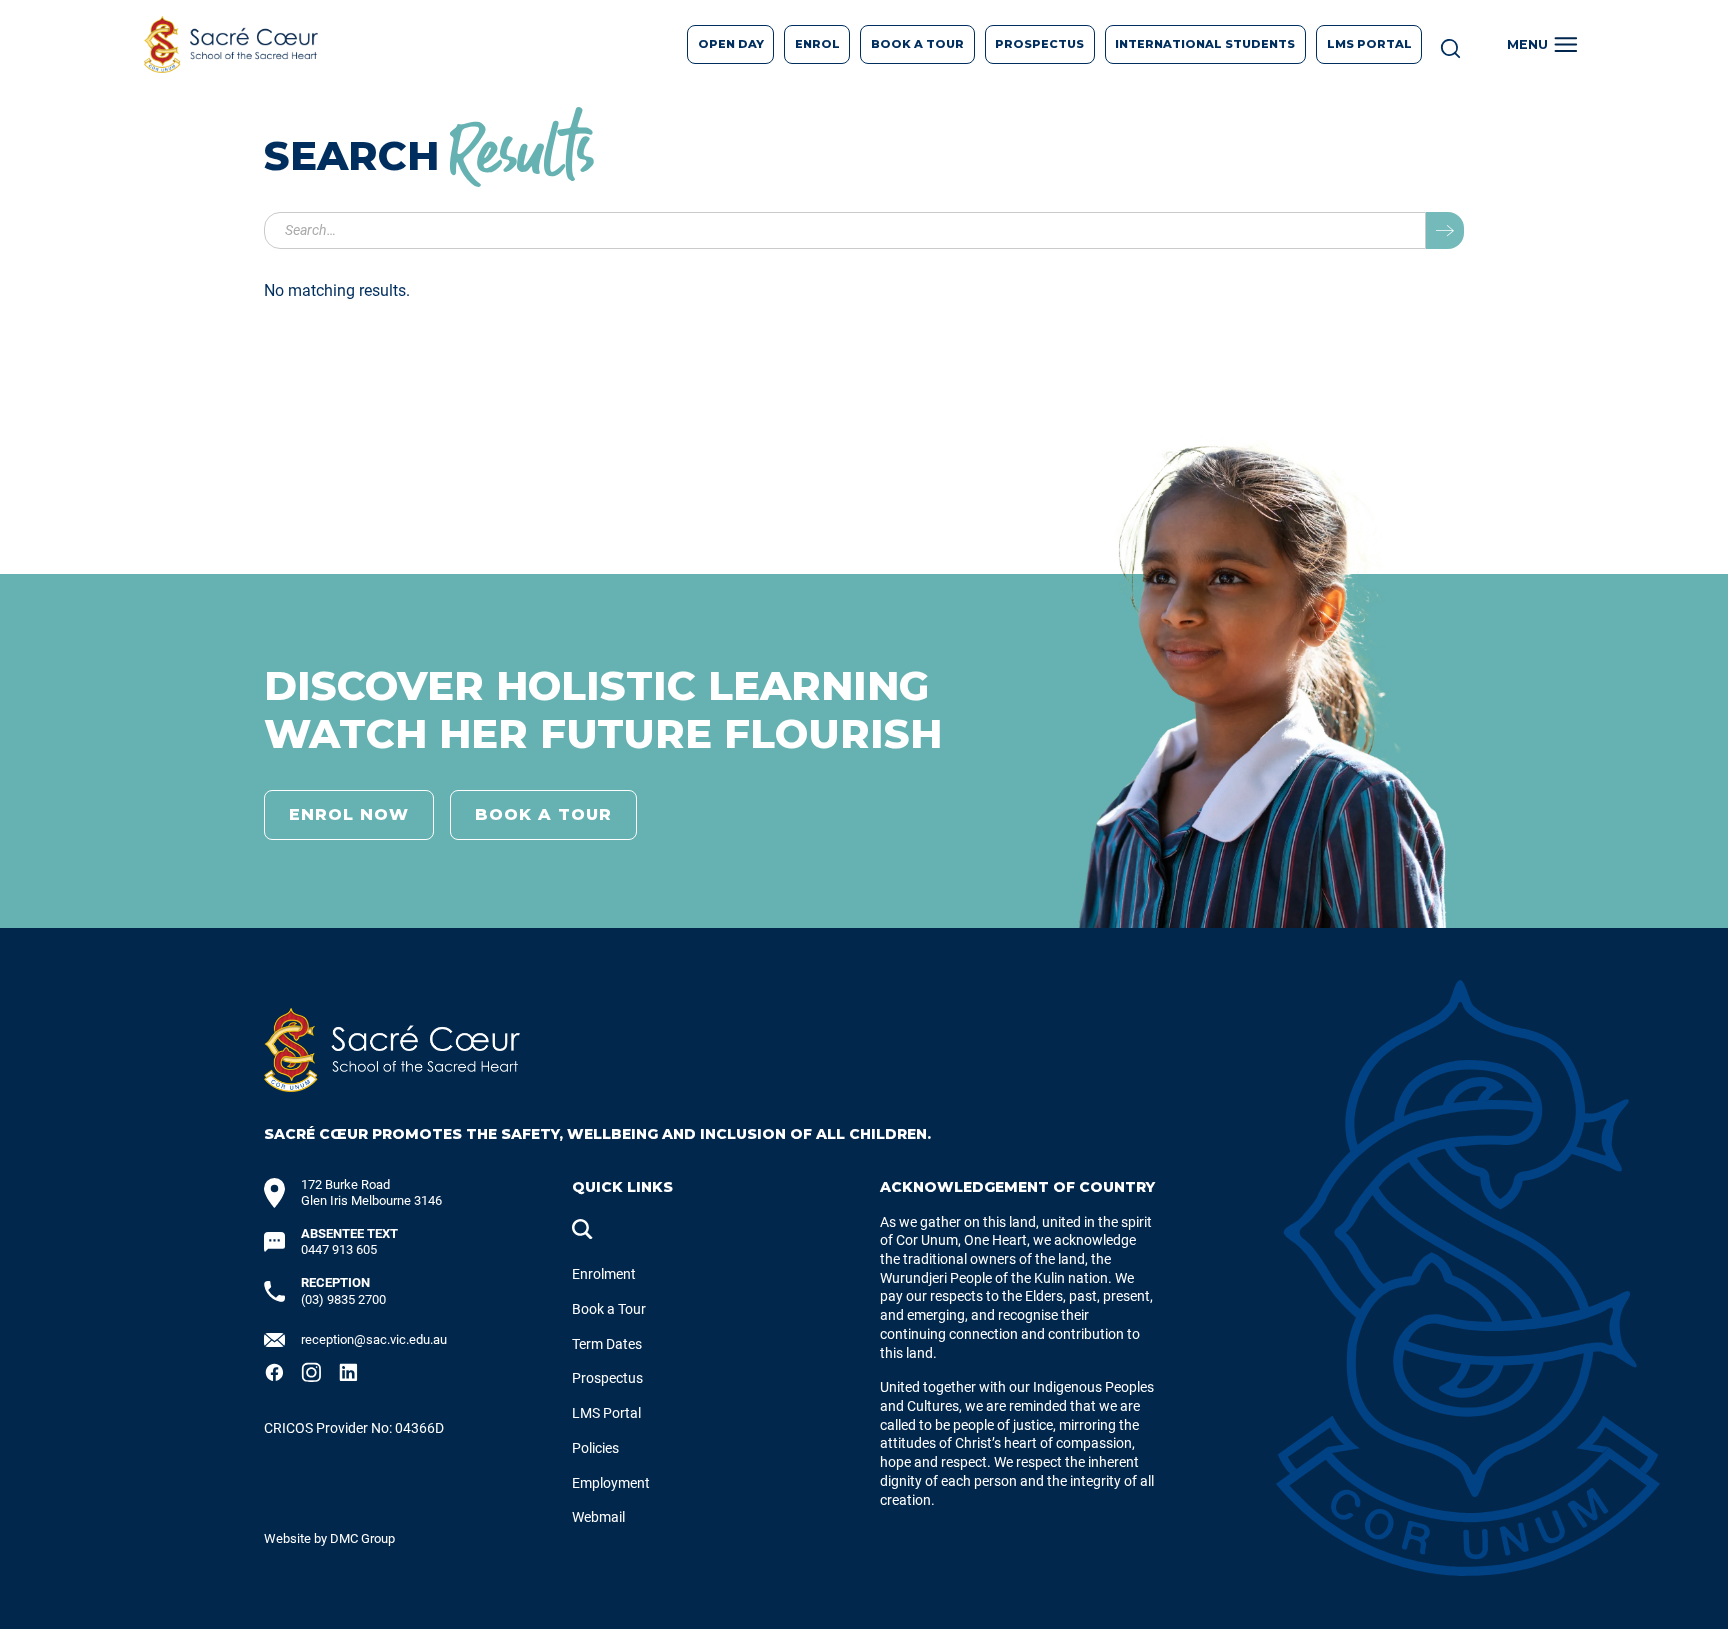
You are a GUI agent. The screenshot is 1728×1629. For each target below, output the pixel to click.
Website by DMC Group (329, 1538)
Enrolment (604, 1274)
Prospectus (607, 1378)
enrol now (349, 814)
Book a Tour (609, 1309)
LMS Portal (1369, 44)
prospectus (1039, 44)
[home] (231, 44)
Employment (611, 1483)
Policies (595, 1448)
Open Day (731, 44)
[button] (1545, 45)
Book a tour (543, 814)
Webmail (598, 1517)
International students (1205, 44)
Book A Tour (917, 44)
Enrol (817, 44)
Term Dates (607, 1344)
